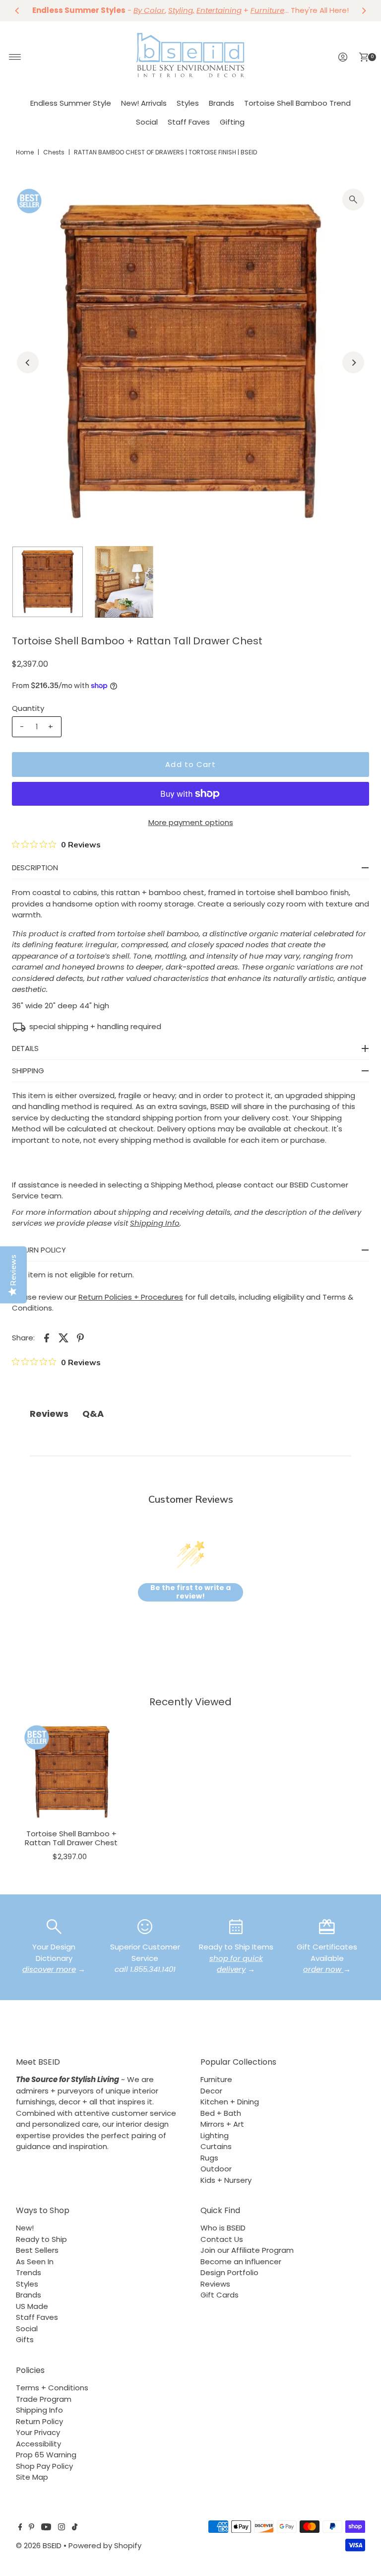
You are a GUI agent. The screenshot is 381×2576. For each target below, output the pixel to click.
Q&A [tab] (93, 1414)
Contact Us (222, 2239)
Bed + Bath (221, 2113)
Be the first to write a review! (190, 1592)
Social (147, 122)
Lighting (215, 2135)
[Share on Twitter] (63, 1337)
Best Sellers (37, 2250)
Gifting (232, 122)
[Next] (364, 10)
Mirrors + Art (222, 2124)
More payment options (191, 822)
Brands (222, 103)
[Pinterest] (32, 2528)
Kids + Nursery (226, 2180)
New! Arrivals (144, 103)
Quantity (28, 708)
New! (25, 2228)
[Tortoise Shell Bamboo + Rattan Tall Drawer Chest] (71, 1772)
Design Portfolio (229, 2272)
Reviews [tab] (49, 1414)
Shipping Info (39, 2410)
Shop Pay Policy (44, 2466)
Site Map (32, 2477)
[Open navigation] (15, 57)
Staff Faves (189, 122)
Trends (29, 2272)
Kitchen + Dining (230, 2102)
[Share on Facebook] (47, 1337)
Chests (54, 152)
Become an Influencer (241, 2262)
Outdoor (216, 2169)
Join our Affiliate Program (247, 2250)
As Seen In (35, 2262)
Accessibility (38, 2444)
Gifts (25, 2339)
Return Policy (39, 2421)
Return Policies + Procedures (131, 1297)
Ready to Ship (41, 2239)
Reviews (215, 2284)
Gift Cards (220, 2295)
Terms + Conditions (52, 2388)
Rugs (209, 2158)
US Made (32, 2306)
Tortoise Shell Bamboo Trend (297, 103)
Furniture (216, 2079)
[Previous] (17, 10)
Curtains (216, 2146)
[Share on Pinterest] (80, 1337)
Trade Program (44, 2399)
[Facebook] (20, 2528)
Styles (188, 103)
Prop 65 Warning (46, 2455)
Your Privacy (38, 2432)
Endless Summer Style (71, 103)
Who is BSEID (223, 2228)
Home (25, 152)
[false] (54, 1926)
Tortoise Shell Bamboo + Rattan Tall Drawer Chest (71, 1838)
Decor (211, 2091)
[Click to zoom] (353, 200)
